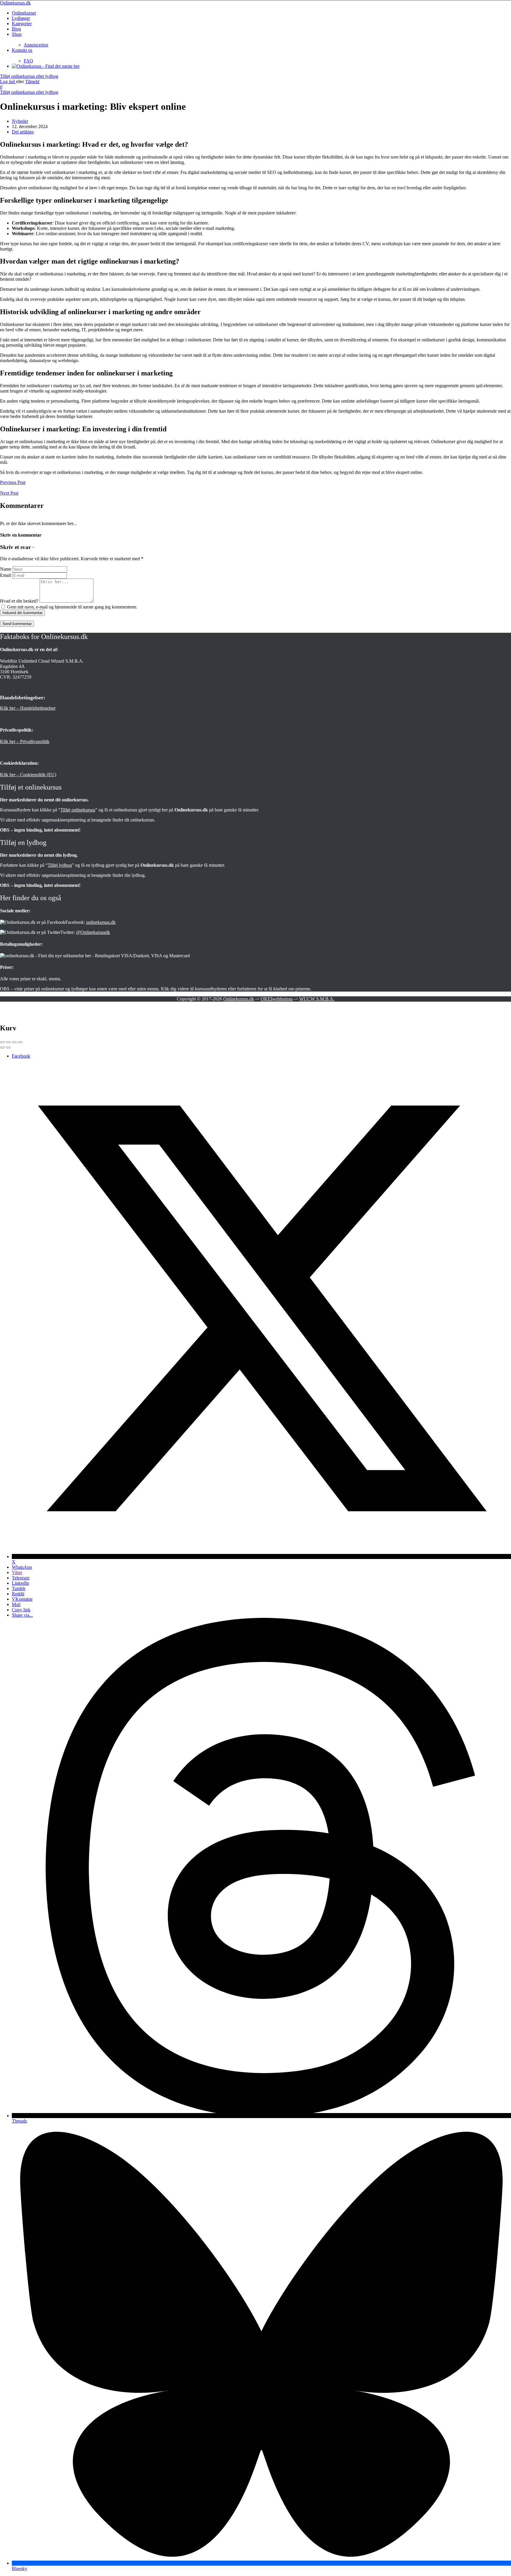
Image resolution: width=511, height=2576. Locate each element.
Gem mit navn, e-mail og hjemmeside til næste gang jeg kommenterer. (72, 607)
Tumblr (19, 1588)
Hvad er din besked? (19, 601)
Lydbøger (21, 18)
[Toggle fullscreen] (14, 1042)
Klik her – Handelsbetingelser (28, 708)
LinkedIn (20, 1583)
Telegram (21, 1578)
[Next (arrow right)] (8, 1047)
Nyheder (20, 121)
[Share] (8, 1042)
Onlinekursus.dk (15, 3)
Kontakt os (22, 50)
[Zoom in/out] (20, 1042)
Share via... (22, 1615)
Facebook (21, 1056)
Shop (17, 34)
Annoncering (36, 45)
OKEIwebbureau (277, 999)
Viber (17, 1572)
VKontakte (22, 1599)
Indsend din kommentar (22, 613)
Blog (16, 29)
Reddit (18, 1594)
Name (6, 569)
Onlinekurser (24, 13)
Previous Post (13, 482)
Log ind (8, 81)
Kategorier (22, 24)
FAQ (28, 61)
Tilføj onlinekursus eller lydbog (29, 76)
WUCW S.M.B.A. (317, 999)
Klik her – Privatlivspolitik (25, 741)
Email (5, 575)
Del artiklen (23, 132)
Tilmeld (32, 81)
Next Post (9, 493)
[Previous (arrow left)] (2, 1047)
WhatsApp (22, 1567)
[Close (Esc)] (2, 1042)
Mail (16, 1604)
